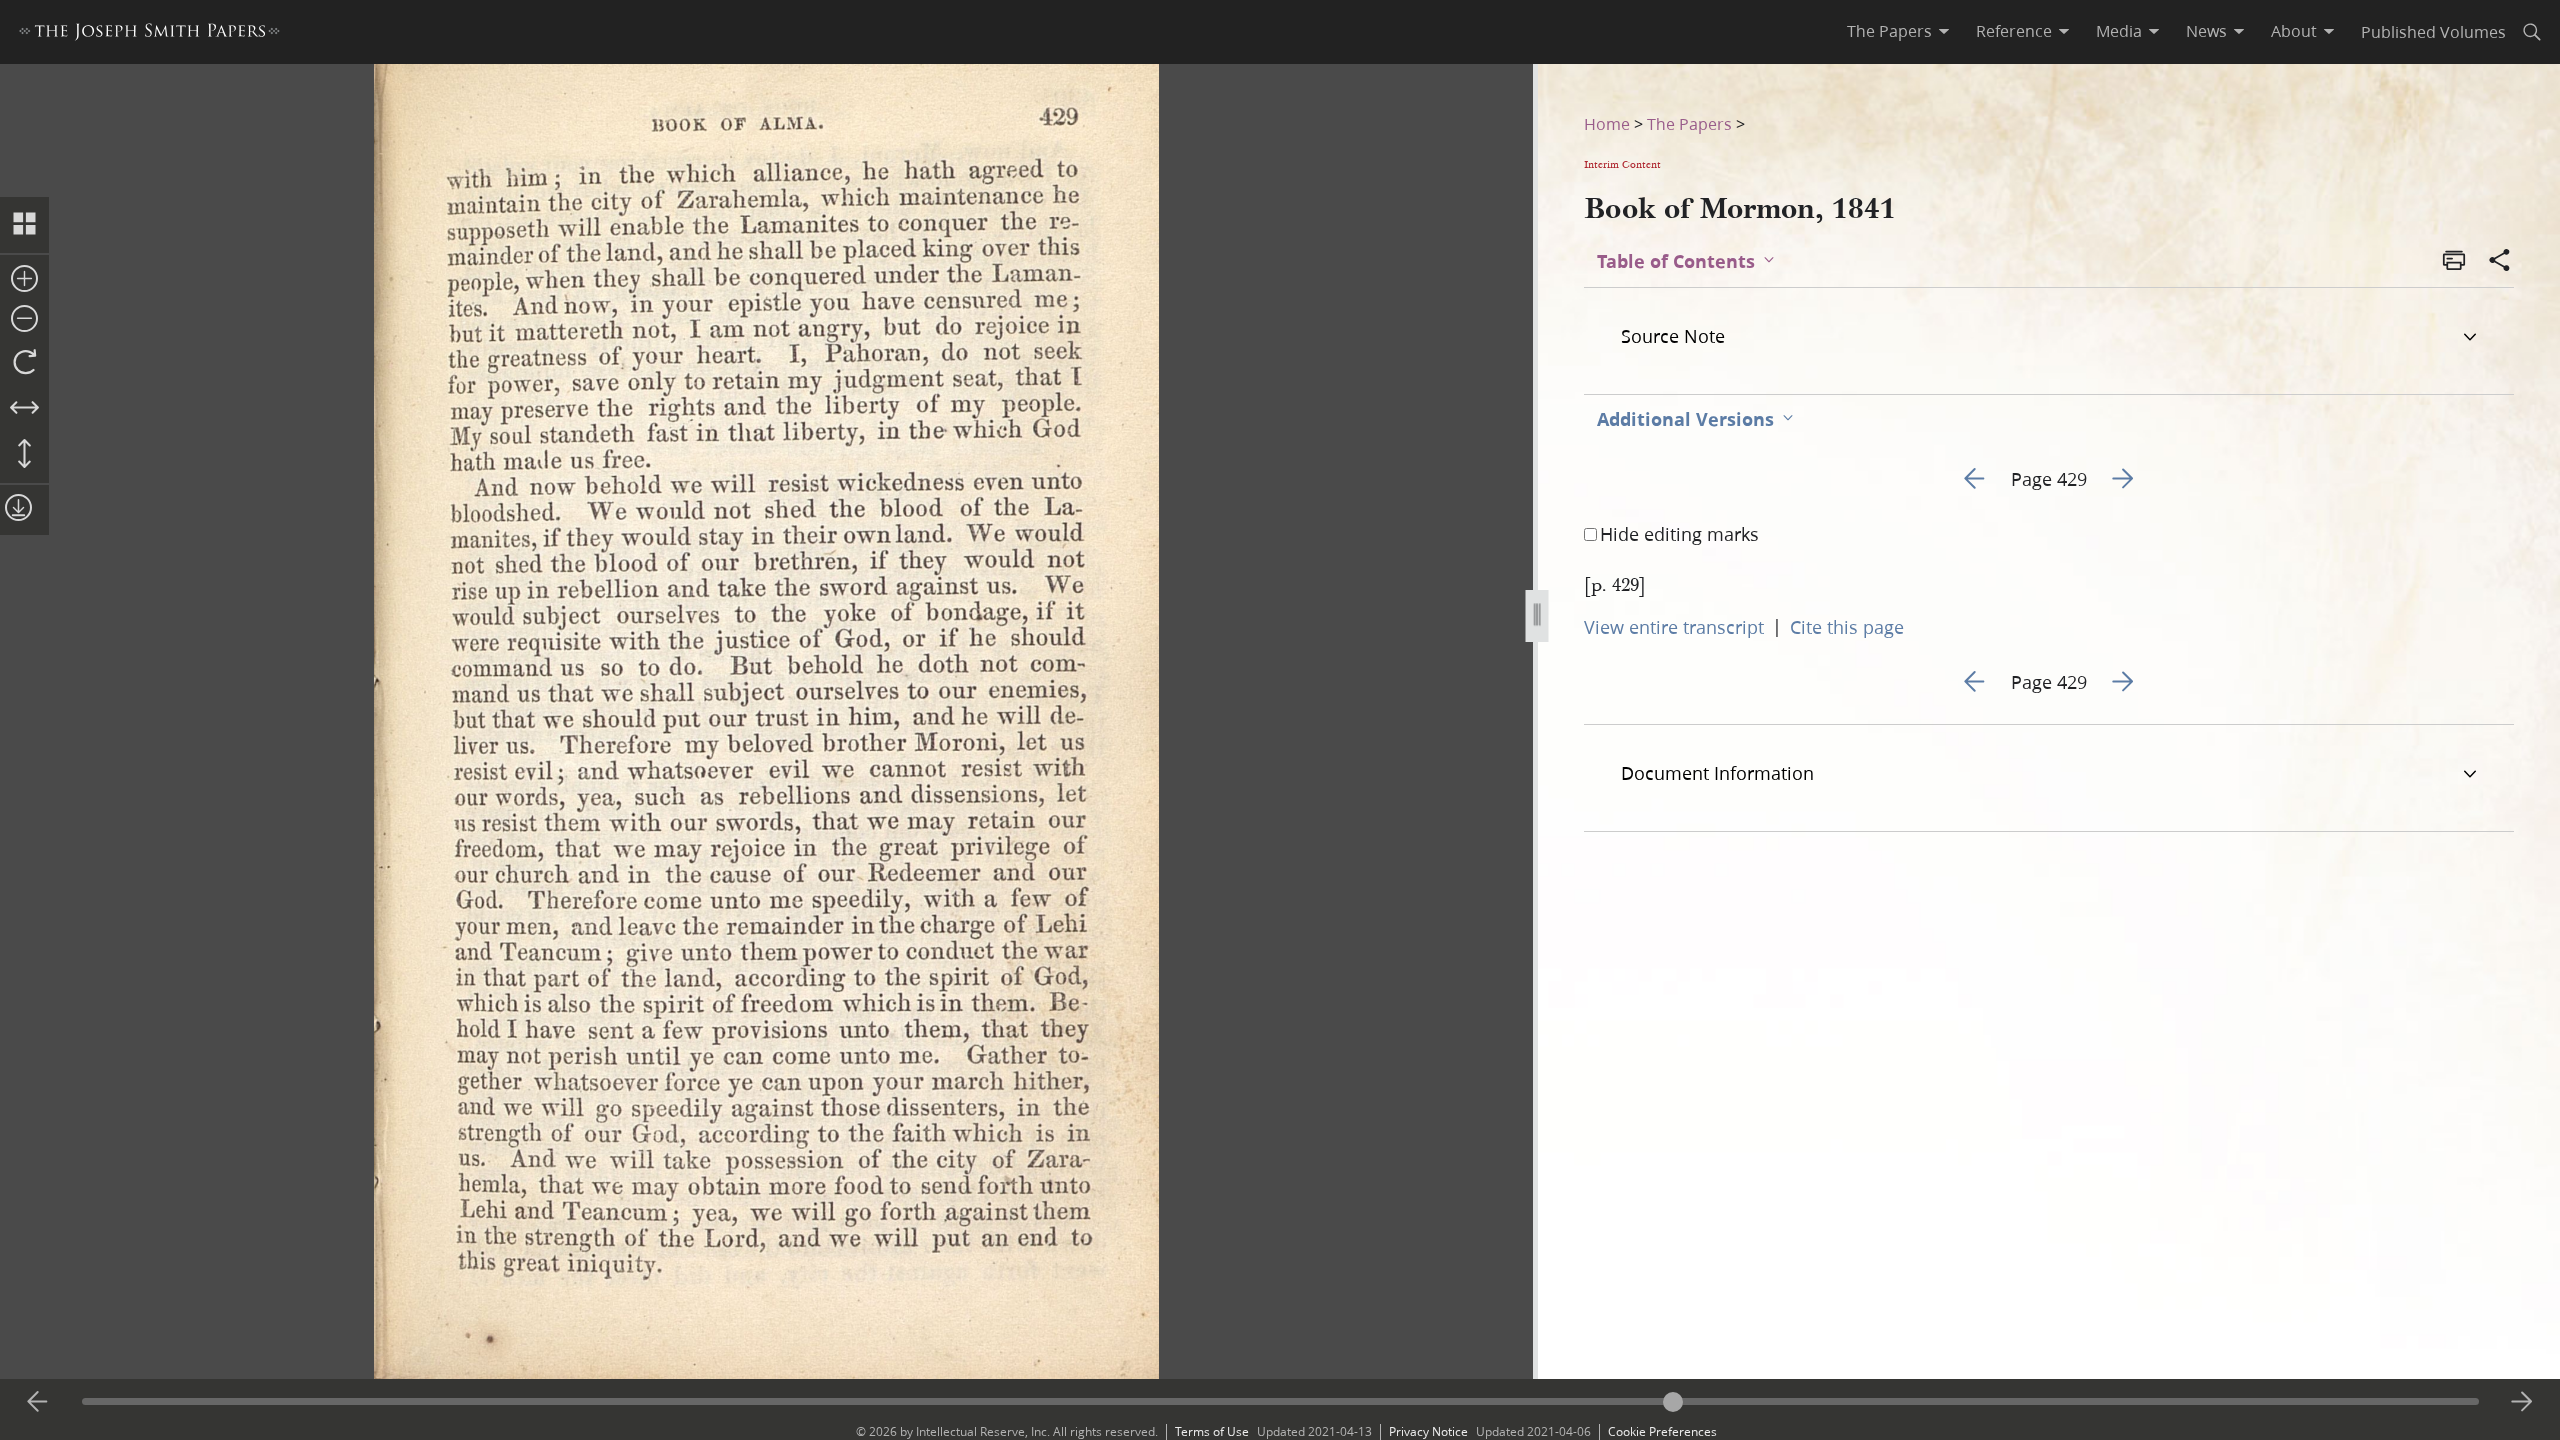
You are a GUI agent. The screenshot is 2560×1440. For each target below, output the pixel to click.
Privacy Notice (1428, 1431)
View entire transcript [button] (1674, 627)
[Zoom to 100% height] (24, 455)
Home (1607, 123)
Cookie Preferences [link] (1662, 1431)
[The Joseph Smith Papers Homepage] (149, 34)
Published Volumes (2433, 31)
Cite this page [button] (1847, 627)
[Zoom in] (24, 280)
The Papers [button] (1889, 31)
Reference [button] (2014, 31)
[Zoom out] (24, 320)
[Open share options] (2500, 262)
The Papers (1689, 123)
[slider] (1280, 1401)
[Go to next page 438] (2522, 1402)
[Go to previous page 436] (38, 1402)
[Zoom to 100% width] (24, 409)
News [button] (2206, 31)
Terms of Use (1212, 1431)
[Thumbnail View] (24, 225)
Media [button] (2119, 31)
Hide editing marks (1679, 534)
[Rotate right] (24, 363)
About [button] (2294, 31)
